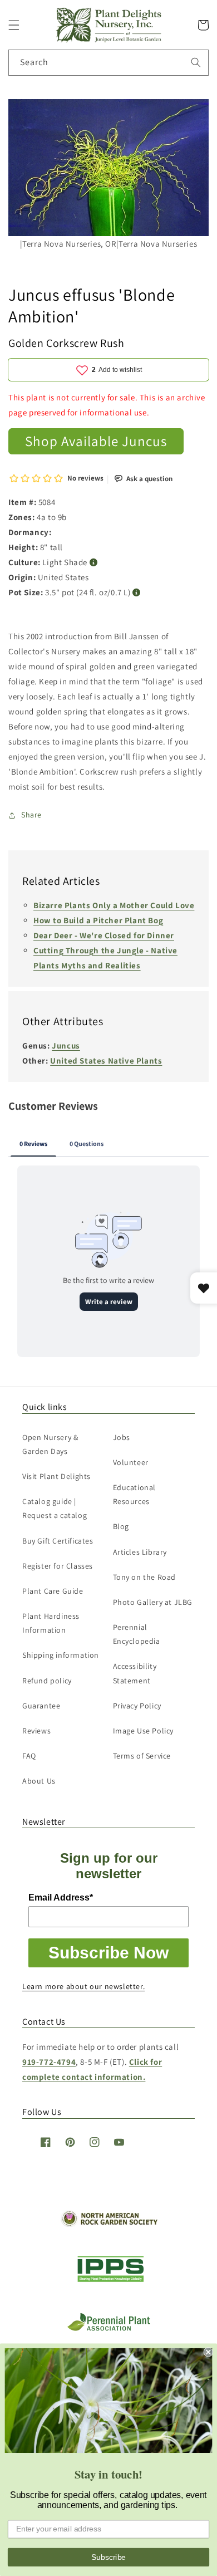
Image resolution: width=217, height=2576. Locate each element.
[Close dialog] (208, 2352)
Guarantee (41, 1706)
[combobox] (108, 63)
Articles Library (140, 1552)
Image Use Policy (144, 1731)
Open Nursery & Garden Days (50, 1444)
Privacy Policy (137, 1706)
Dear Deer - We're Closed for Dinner (104, 935)
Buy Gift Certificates (58, 1541)
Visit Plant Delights (56, 1476)
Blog (121, 1526)
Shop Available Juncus (96, 441)
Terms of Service (142, 1756)
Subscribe (108, 2557)
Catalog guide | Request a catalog (55, 1508)
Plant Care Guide (53, 1591)
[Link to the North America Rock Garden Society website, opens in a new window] (109, 2224)
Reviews (36, 1731)
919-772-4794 (49, 2062)
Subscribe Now (108, 1953)
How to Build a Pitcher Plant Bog (98, 920)
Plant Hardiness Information (51, 1623)
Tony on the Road (145, 1577)
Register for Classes (58, 1566)
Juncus (66, 1045)
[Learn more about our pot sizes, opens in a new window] (137, 593)
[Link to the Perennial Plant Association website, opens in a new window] (108, 2328)
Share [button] (31, 815)
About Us (39, 1781)
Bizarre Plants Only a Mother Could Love (114, 905)
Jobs (122, 1437)
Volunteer (131, 1462)
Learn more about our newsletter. (83, 1986)
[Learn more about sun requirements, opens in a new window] (94, 563)
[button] (14, 25)
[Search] (196, 62)
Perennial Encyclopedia (137, 1634)
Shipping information (61, 1655)
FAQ (29, 1756)
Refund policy (47, 1681)
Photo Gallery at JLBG (153, 1602)
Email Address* (61, 1897)
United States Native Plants (106, 1061)
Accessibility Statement (135, 1673)
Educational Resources (135, 1494)
